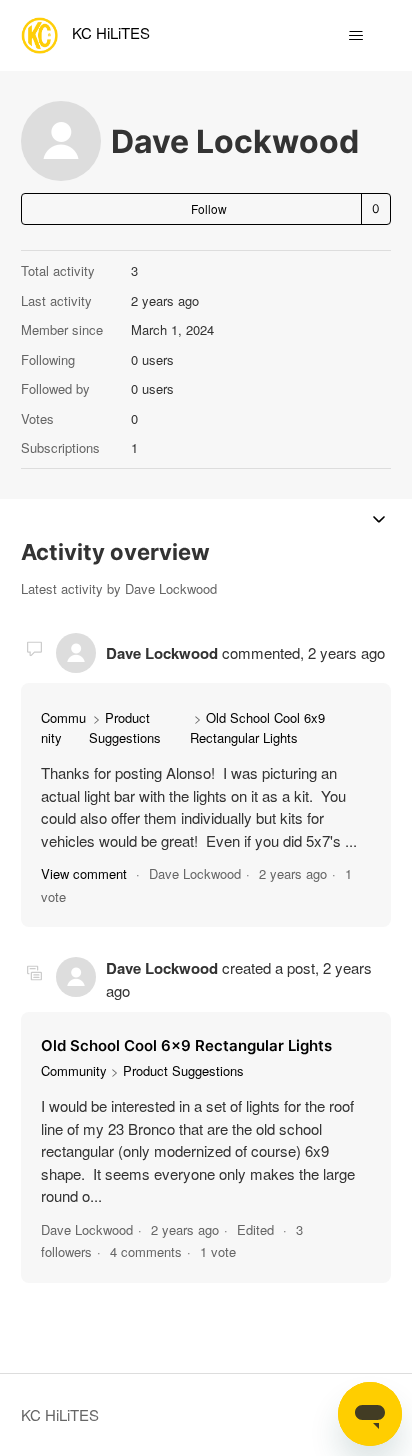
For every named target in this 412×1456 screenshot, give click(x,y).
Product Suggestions (125, 727)
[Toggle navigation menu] (355, 36)
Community (74, 1070)
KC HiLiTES (60, 1414)
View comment (84, 873)
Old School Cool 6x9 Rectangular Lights (257, 727)
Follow (209, 208)
